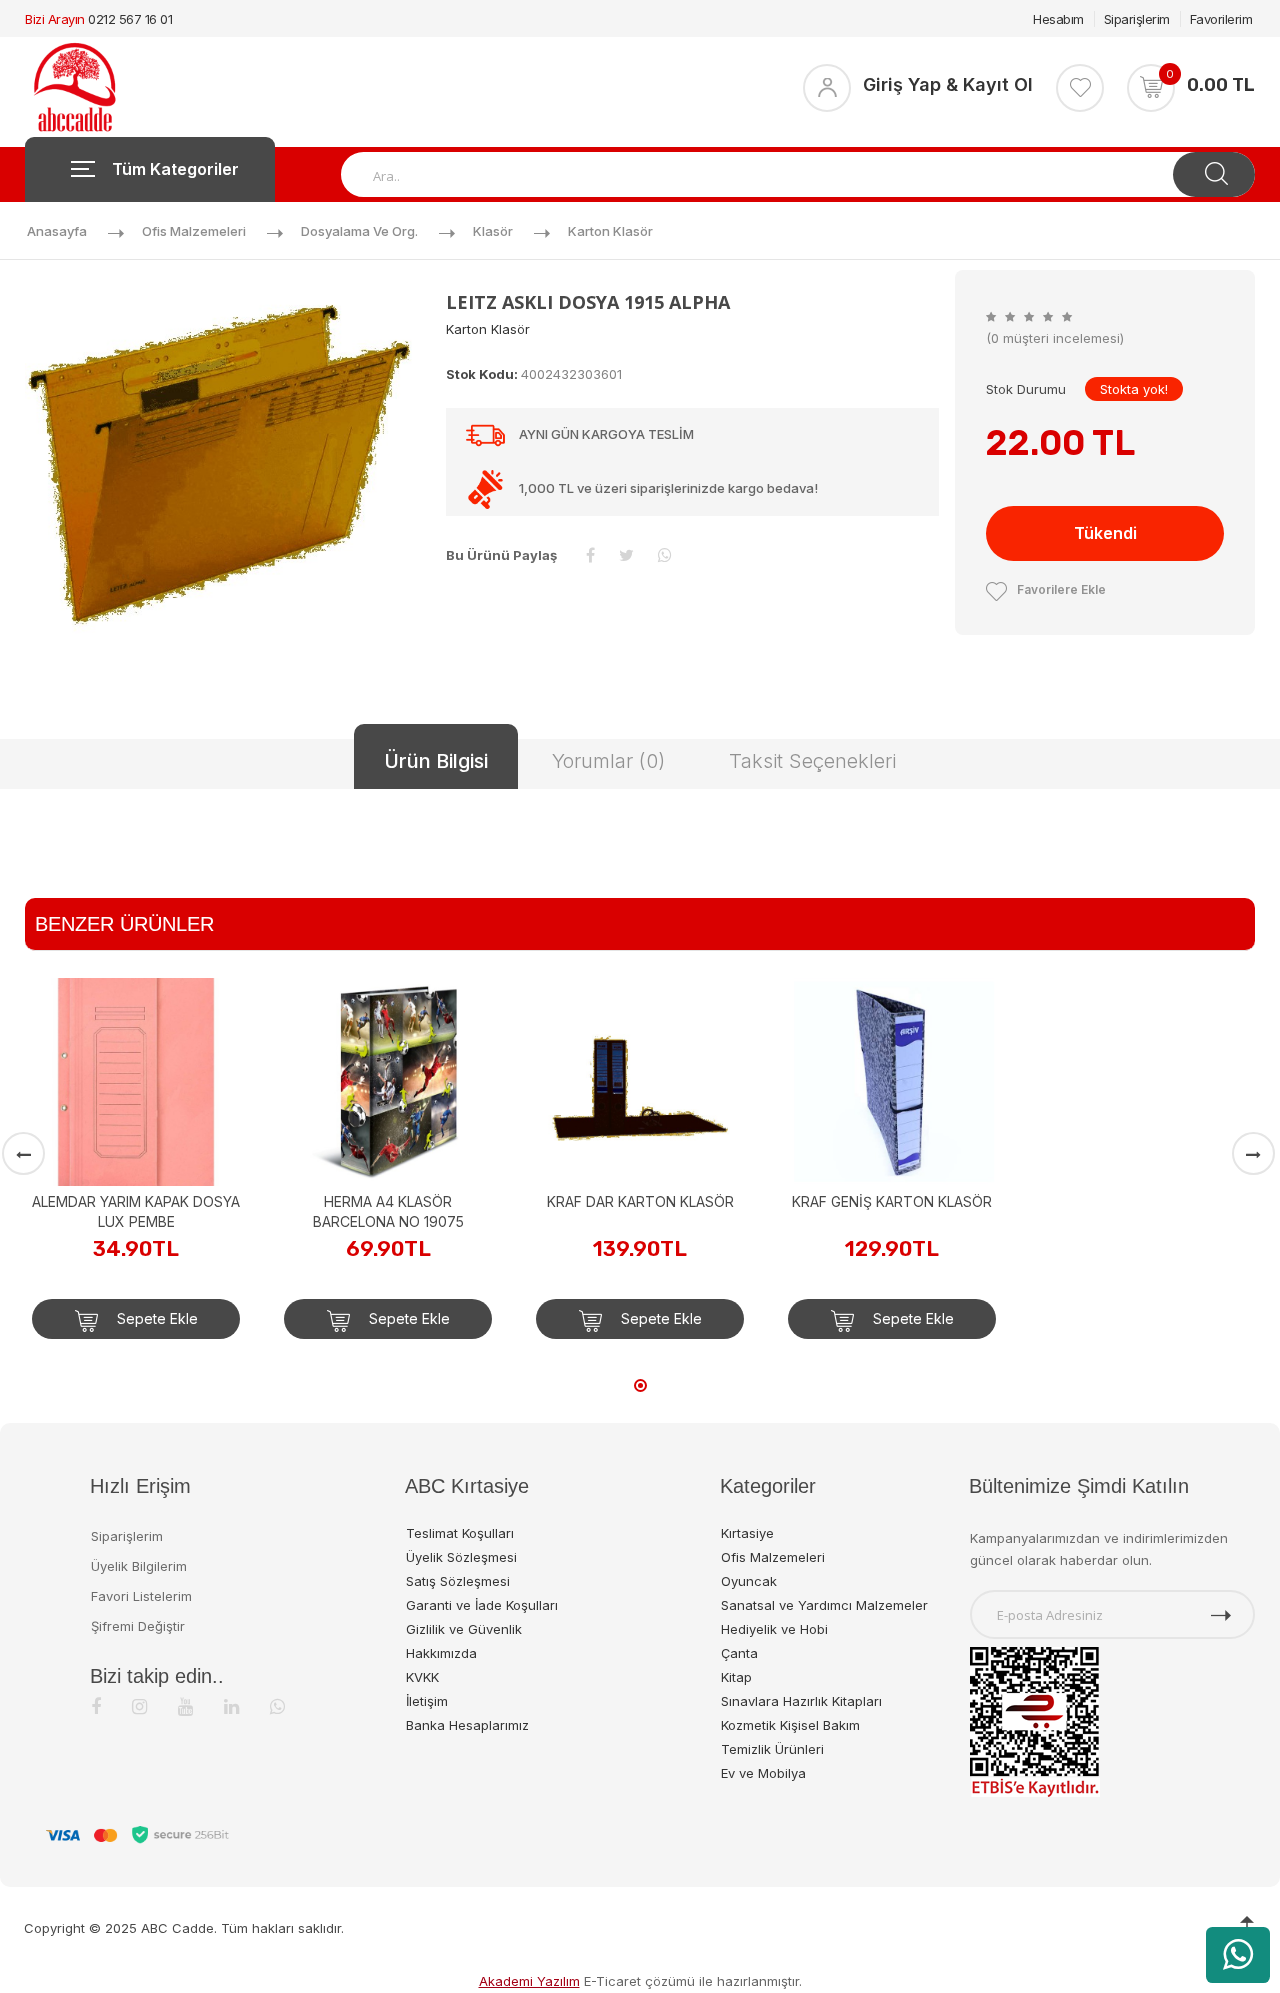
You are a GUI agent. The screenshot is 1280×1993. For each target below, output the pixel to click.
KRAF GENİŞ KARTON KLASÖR (892, 1201)
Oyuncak (749, 1581)
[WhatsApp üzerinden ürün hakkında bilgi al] (1238, 1955)
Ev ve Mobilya (763, 1773)
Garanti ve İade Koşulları (482, 1605)
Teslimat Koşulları (460, 1533)
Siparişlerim (1137, 19)
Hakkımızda (441, 1653)
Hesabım (1058, 19)
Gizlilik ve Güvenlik (464, 1629)
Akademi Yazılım (529, 1981)
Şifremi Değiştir (138, 1626)
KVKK (422, 1677)
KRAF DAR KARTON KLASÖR (640, 1201)
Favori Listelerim (141, 1596)
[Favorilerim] (1080, 88)
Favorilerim (1221, 19)
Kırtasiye (747, 1533)
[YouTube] (185, 1706)
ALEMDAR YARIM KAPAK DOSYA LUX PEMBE (136, 1211)
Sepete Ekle (155, 1318)
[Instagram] (139, 1706)
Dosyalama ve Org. (359, 231)
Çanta (739, 1653)
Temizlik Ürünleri (772, 1749)
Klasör (493, 231)
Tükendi (1105, 533)
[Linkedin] (231, 1706)
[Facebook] (96, 1706)
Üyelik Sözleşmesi (461, 1557)
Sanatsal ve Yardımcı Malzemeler (824, 1605)
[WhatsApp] (277, 1706)
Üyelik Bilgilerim (139, 1566)
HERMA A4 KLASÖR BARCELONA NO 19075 (388, 1211)
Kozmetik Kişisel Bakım (790, 1725)
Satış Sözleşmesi (458, 1581)
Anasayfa (57, 231)
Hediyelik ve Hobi (774, 1629)
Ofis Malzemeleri (194, 231)
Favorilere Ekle (1061, 589)
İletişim (427, 1701)
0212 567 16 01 (130, 19)
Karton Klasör (610, 231)
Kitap (736, 1677)
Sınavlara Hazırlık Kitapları (801, 1701)
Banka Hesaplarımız (467, 1725)
